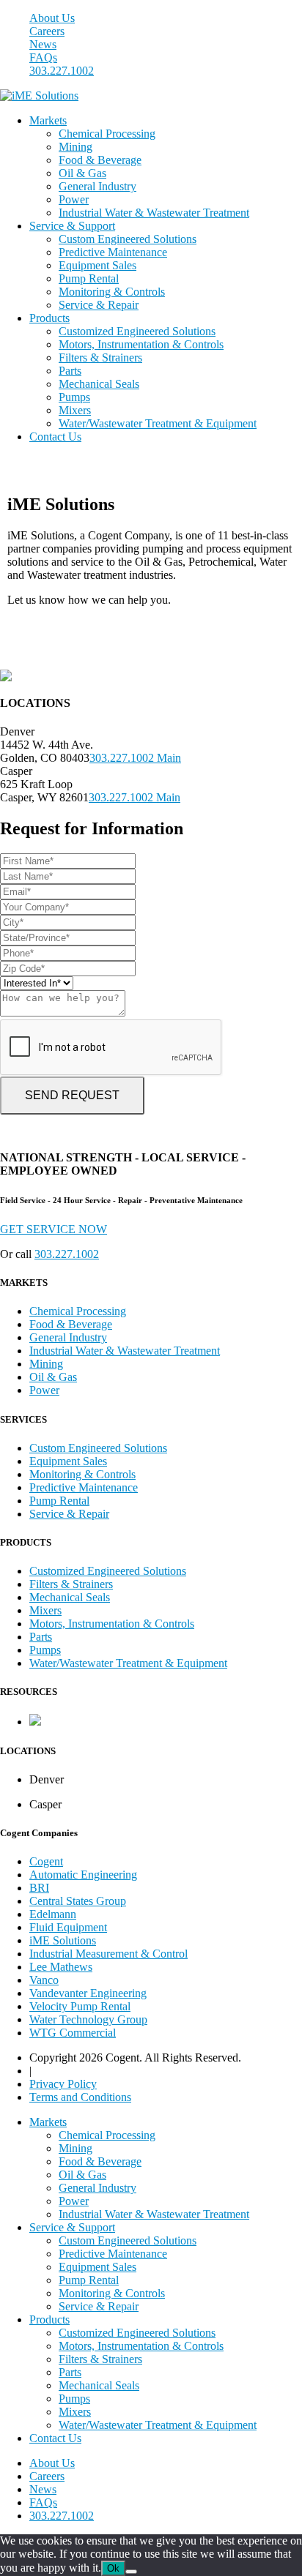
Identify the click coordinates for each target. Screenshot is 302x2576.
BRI (39, 1888)
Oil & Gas (82, 173)
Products (49, 318)
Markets (48, 120)
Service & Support (72, 226)
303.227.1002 (62, 71)
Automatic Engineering (83, 1875)
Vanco (44, 1980)
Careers (47, 31)
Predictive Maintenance (113, 252)
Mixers (75, 410)
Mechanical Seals (99, 384)
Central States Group (78, 1901)
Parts (70, 371)
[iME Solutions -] (39, 96)
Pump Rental (89, 278)
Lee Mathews (61, 1967)
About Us (52, 18)
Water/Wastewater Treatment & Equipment (158, 423)
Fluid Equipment (68, 1927)
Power (74, 199)
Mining (75, 147)
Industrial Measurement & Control (108, 1954)
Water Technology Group (88, 2019)
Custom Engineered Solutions (128, 239)
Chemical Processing (107, 134)
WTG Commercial (73, 2033)
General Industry (97, 186)
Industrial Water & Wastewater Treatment (154, 213)
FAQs (43, 57)
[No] (131, 2572)
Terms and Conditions (80, 2097)
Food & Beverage (100, 160)
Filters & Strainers (100, 357)
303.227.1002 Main (135, 758)
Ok (113, 2568)
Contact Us (55, 437)
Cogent (46, 1861)
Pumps (74, 397)
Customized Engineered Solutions (137, 331)
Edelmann (53, 1914)
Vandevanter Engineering (88, 1993)
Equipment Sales (97, 265)
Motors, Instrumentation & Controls (141, 344)
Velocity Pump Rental (80, 2006)
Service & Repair (99, 305)
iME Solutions (63, 1940)
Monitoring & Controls (112, 292)
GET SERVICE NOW (54, 1229)
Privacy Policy (63, 2084)
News (43, 44)
